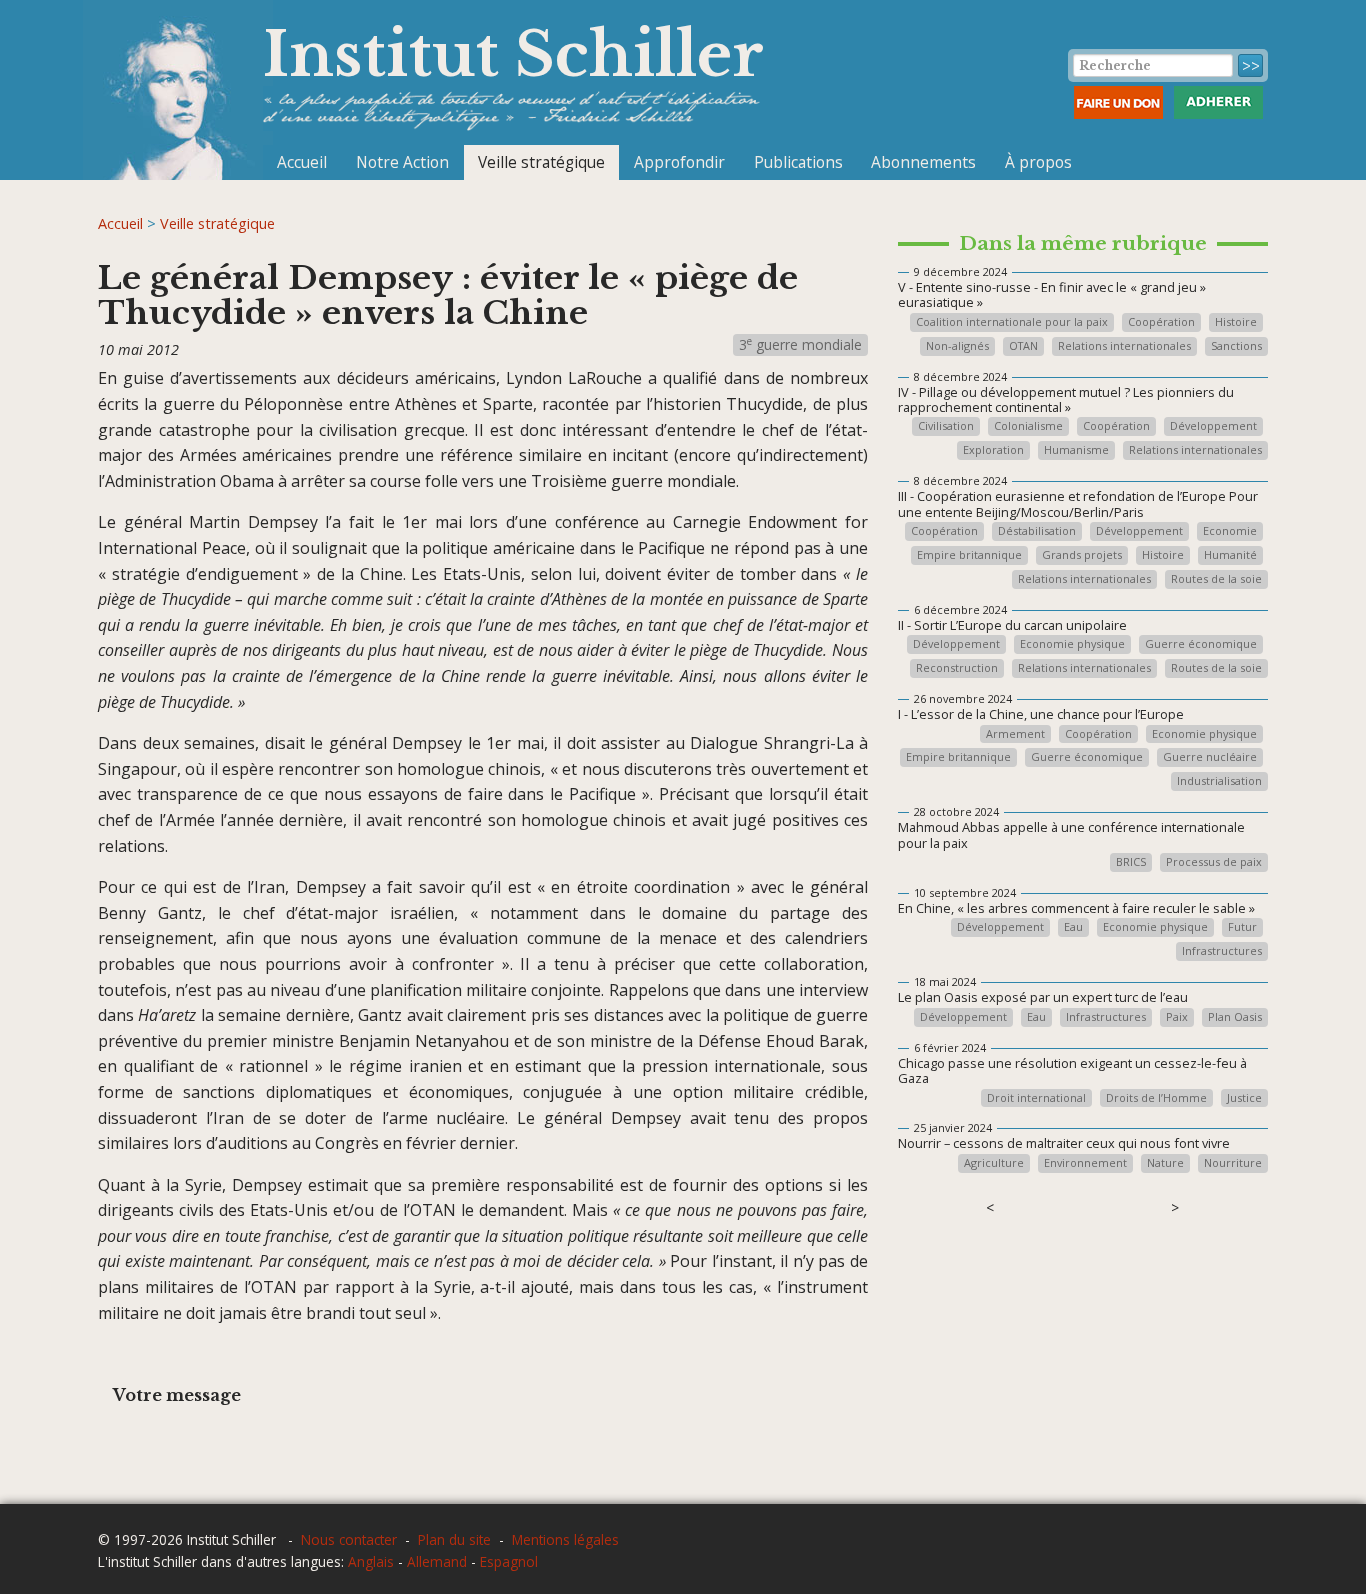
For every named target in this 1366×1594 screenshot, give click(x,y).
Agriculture (994, 1163)
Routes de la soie (1216, 579)
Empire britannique (969, 555)
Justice (1244, 1098)
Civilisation (946, 426)
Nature (1165, 1163)
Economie (1230, 531)
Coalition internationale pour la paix (1012, 322)
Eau (1073, 927)
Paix (1177, 1017)
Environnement (1085, 1163)
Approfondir (679, 162)
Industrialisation (1219, 781)
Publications (798, 162)
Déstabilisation (1037, 531)
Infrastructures (1222, 951)
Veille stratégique (541, 162)
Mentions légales (565, 1539)
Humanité (1230, 555)
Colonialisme (1028, 426)
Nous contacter (349, 1539)
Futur (1242, 927)
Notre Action (402, 162)
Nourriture (1233, 1163)
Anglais (371, 1561)
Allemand (437, 1561)
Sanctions (1236, 346)
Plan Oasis (1235, 1017)
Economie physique (1072, 644)
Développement (1213, 426)
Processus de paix (1214, 862)
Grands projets (1082, 555)
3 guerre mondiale (800, 344)
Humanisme (1076, 450)
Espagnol (509, 1561)
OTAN (1023, 346)
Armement (1015, 734)
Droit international (1036, 1098)
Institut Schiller (513, 54)
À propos (1038, 162)
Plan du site (454, 1539)
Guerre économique (1201, 644)
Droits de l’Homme (1156, 1098)
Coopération (1161, 322)
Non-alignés (957, 346)
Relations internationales (1124, 346)
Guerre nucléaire (1210, 757)
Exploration (993, 450)
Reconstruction (957, 668)
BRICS (1131, 862)
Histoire (1236, 322)
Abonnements (923, 162)
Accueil (302, 162)
